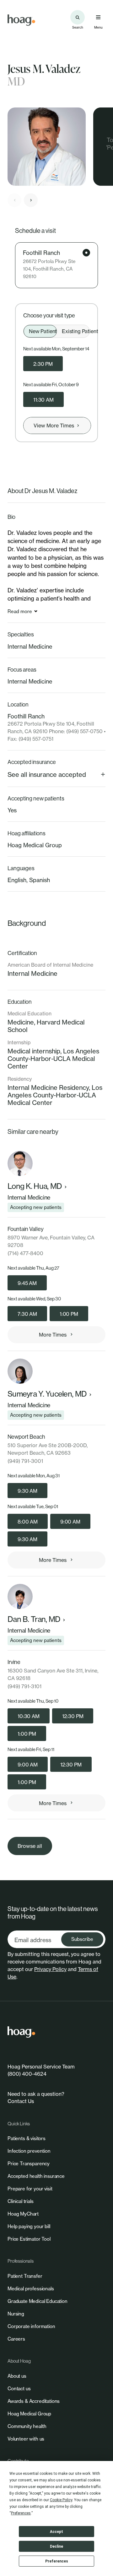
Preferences (57, 2561)
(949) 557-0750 (84, 731)
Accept (56, 2532)
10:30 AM (29, 1716)
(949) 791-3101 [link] (24, 1686)
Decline (56, 2546)
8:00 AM (28, 1522)
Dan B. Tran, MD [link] (34, 1619)
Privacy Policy (50, 1969)
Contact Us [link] (21, 2101)
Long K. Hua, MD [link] (35, 1186)
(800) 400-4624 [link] (27, 2074)
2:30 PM (43, 364)
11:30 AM (43, 400)
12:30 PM (73, 1716)
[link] (21, 20)
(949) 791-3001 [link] (25, 1461)
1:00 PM (69, 1314)
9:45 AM (27, 1283)
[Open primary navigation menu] (98, 17)
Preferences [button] (21, 2513)
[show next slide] (31, 200)
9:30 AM (27, 1491)
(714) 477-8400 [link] (25, 1253)
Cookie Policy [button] (61, 2500)
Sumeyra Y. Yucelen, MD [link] (47, 1394)
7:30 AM (27, 1314)
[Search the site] (78, 17)
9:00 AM (70, 1522)
